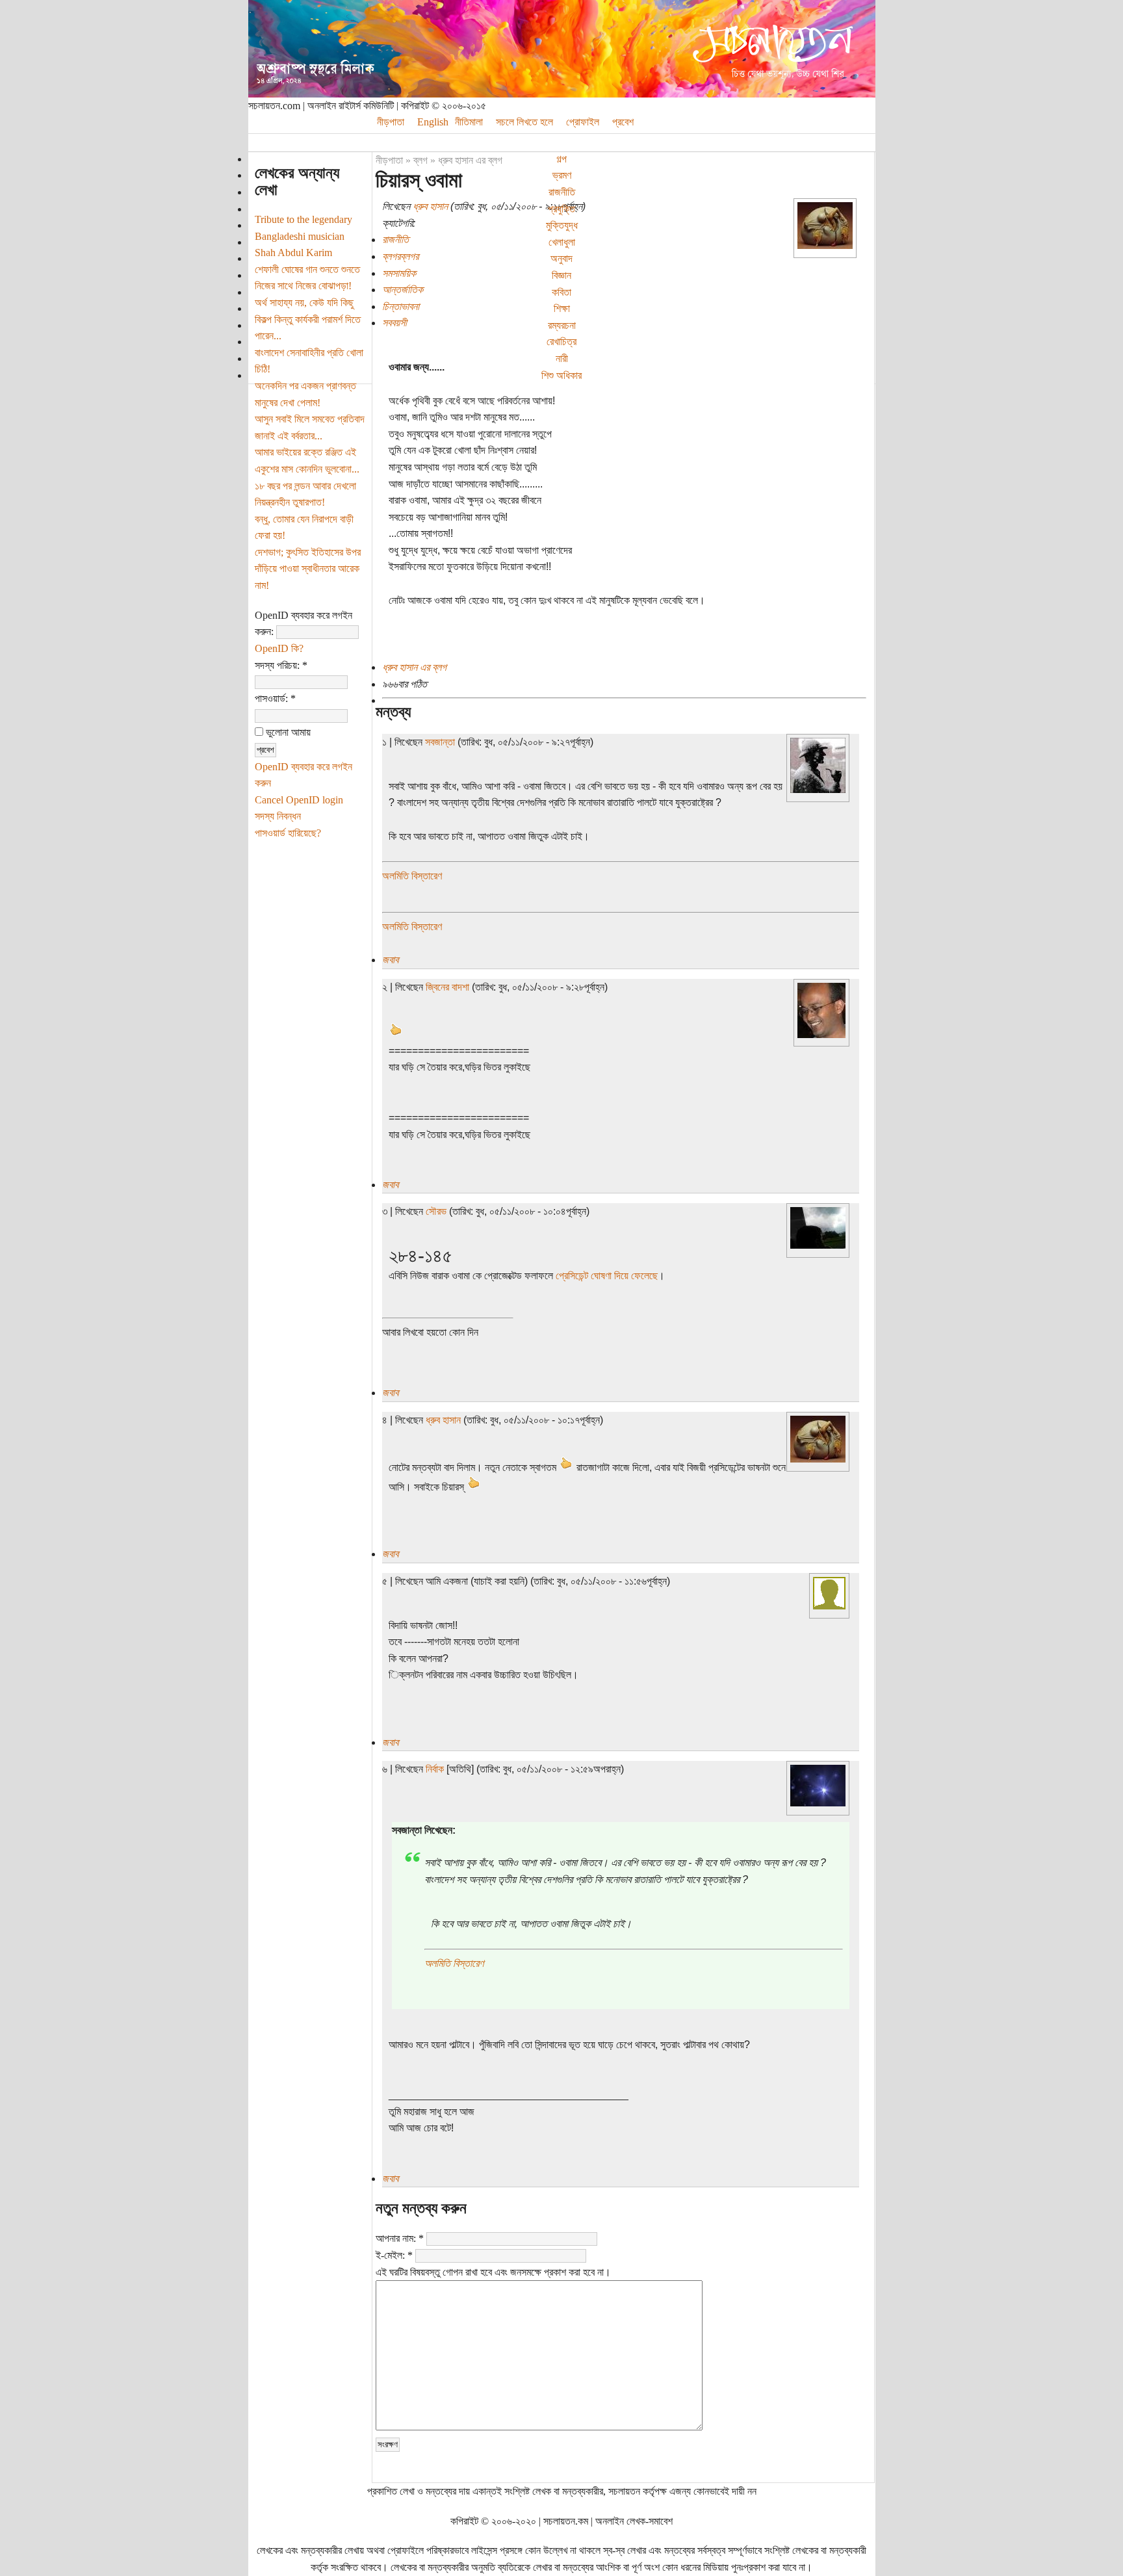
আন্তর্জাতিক (403, 290)
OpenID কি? (279, 648)
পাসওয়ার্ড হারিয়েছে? (288, 833)
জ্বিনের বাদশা (447, 987)
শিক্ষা (562, 308)
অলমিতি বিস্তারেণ (412, 876)
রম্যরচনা (562, 325)
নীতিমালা (469, 122)
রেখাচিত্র (561, 342)
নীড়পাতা (389, 160)
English (433, 122)
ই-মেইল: (394, 2255)
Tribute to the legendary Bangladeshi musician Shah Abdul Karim (303, 236)
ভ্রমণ (562, 175)
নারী (562, 358)
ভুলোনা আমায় (287, 732)
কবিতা (561, 292)
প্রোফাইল (583, 122)
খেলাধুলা (562, 242)
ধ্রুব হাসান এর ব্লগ (470, 160)
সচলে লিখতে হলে (524, 122)
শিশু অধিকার (561, 375)
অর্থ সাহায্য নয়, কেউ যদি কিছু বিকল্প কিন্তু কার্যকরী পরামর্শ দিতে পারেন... (308, 319)
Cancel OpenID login (299, 800)
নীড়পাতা (391, 122)
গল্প (561, 159)
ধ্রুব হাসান (430, 206)
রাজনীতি (562, 192)
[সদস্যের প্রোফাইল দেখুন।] (825, 245)
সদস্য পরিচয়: (281, 665)
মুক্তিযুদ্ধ (562, 225)
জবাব (390, 960)
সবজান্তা (440, 742)
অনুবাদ (561, 258)
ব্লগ (420, 160)
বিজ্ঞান (561, 275)
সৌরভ (436, 1211)
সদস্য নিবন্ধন (278, 816)
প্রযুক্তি (561, 209)
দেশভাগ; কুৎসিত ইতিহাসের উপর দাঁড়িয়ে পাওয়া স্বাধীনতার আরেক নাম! (308, 569)
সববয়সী (394, 323)
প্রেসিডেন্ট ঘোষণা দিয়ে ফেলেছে (607, 1276)
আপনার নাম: (400, 2238)
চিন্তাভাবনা (401, 306)
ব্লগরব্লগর (400, 256)
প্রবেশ (623, 122)
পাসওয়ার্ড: (275, 698)
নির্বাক (435, 1769)
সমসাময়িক (399, 273)
